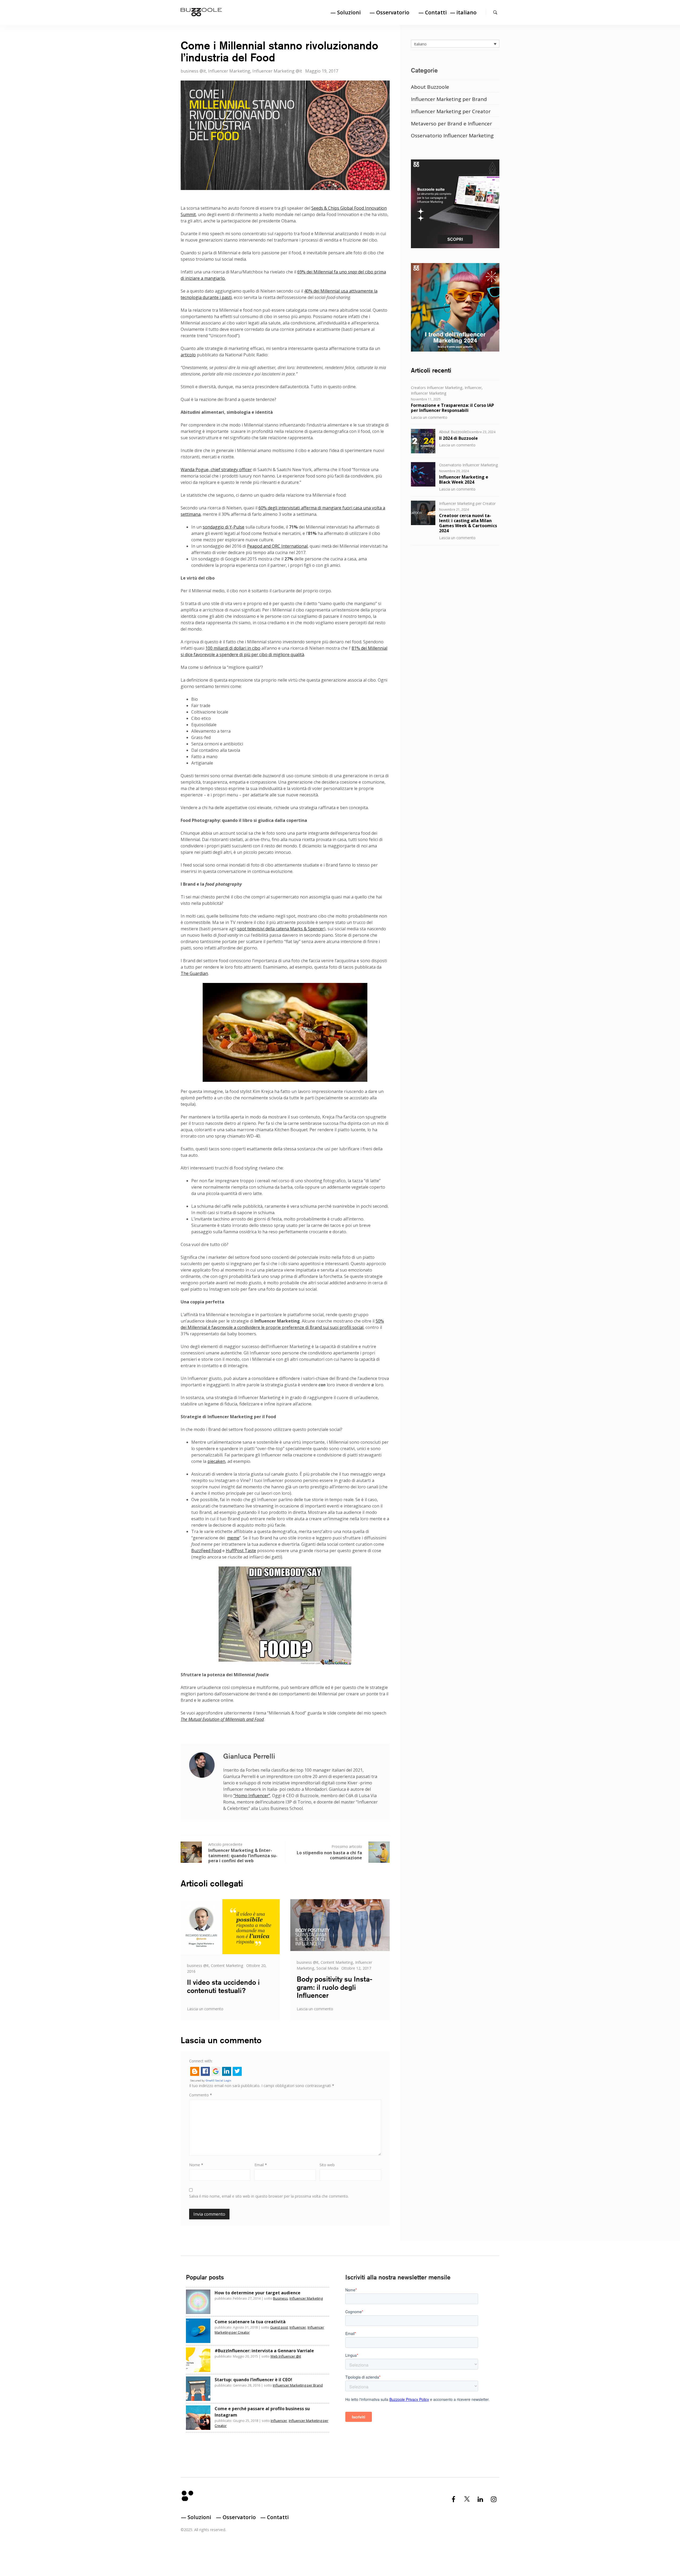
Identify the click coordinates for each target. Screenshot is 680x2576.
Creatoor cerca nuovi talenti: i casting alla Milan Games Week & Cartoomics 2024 (468, 523)
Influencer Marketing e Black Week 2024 (464, 479)
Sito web (327, 2165)
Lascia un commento (205, 2009)
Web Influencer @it (286, 2356)
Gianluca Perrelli (249, 1756)
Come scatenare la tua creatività (250, 2322)
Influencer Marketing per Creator (451, 111)
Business (280, 2298)
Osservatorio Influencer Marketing (452, 135)
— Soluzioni (346, 12)
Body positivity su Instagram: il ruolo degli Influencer (335, 1987)
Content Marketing (227, 1965)
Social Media (327, 1968)
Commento (201, 2095)
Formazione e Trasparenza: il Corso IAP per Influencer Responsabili (452, 407)
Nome (196, 2165)
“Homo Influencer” (252, 1796)
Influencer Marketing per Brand (449, 99)
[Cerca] (495, 12)
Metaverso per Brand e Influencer (451, 123)
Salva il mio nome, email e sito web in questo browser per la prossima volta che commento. (269, 2196)
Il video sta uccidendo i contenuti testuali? (223, 1986)
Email (261, 2165)
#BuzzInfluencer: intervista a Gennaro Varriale (264, 2351)
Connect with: (201, 2061)
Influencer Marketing (229, 71)
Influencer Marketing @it (277, 71)
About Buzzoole (430, 87)
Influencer (473, 387)
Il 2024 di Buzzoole (458, 438)
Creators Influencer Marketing (437, 387)
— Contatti (433, 12)
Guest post (279, 2327)
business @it (193, 71)
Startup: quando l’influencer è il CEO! (253, 2380)
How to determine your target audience (258, 2293)
